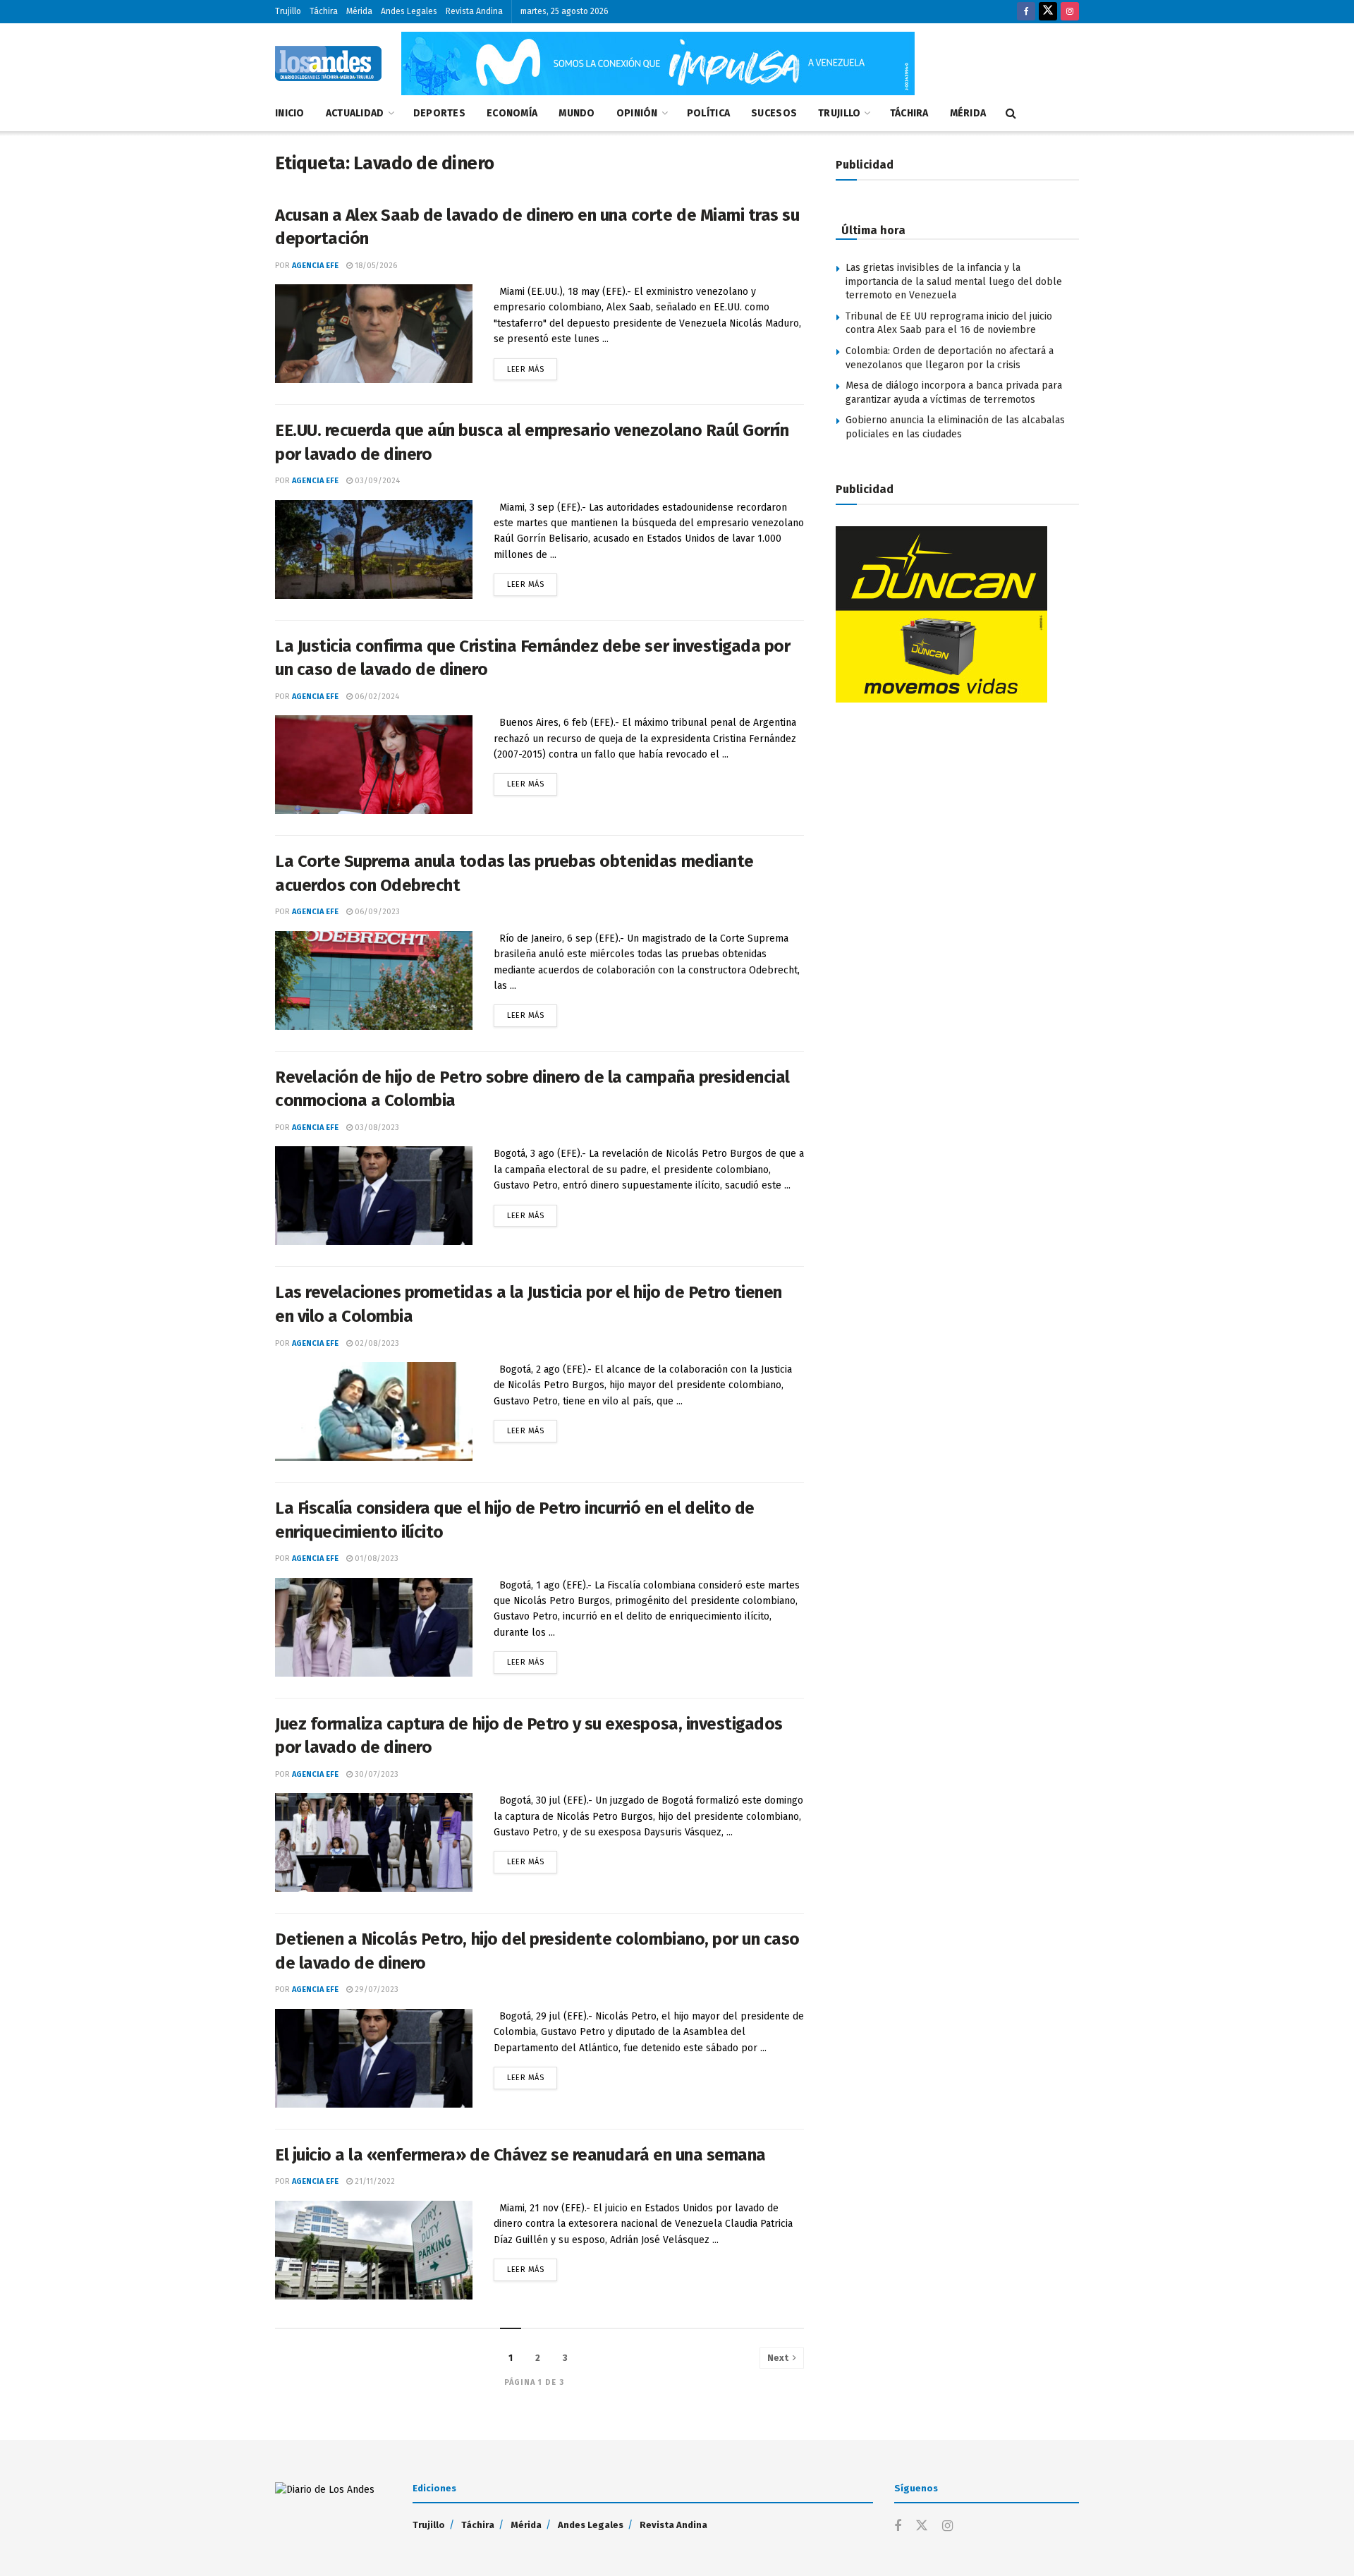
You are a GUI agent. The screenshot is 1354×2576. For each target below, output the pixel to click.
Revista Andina (474, 11)
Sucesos (774, 113)
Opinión (637, 113)
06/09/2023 (376, 912)
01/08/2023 (376, 1559)
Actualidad (355, 113)
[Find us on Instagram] (1070, 12)
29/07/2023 (376, 1989)
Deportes (439, 113)
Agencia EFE (315, 266)
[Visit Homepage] (328, 63)
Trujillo (288, 11)
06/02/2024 (376, 697)
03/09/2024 (376, 481)
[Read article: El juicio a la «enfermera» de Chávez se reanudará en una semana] (374, 2250)
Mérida (359, 11)
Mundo (577, 113)
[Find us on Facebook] (1026, 12)
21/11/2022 (374, 2181)
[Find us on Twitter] (1048, 12)
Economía (512, 113)
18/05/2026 (375, 266)
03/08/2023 (376, 1128)
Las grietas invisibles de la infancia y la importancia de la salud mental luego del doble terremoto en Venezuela (954, 281)
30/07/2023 (376, 1774)
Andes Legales (409, 11)
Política (708, 113)
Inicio (290, 113)
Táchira (324, 11)
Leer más (532, 366)
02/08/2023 (376, 1343)
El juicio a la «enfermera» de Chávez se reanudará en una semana (520, 2155)
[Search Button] (1011, 114)
